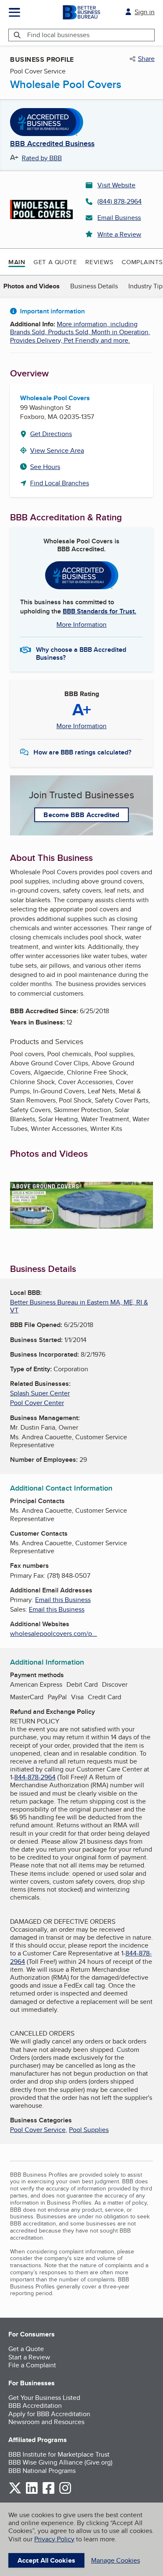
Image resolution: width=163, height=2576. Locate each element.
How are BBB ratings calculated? (82, 752)
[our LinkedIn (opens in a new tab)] (32, 2492)
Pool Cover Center (37, 1403)
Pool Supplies (89, 2130)
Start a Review (29, 2357)
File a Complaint (32, 2365)
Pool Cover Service (38, 2130)
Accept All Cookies (46, 2560)
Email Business (119, 218)
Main (17, 262)
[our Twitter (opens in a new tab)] (15, 2492)
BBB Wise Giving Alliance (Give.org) (60, 2462)
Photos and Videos (32, 286)
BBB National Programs (42, 2471)
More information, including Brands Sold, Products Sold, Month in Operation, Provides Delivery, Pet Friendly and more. (80, 332)
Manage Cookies (116, 2560)
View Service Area (57, 450)
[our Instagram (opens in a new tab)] (65, 2492)
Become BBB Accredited (81, 815)
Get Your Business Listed (44, 2398)
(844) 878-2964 (120, 201)
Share (146, 59)
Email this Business (63, 1600)
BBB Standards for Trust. (99, 611)
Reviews (99, 262)
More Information (81, 624)
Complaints (142, 262)
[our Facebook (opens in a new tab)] (48, 2492)
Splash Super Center (40, 1393)
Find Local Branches (60, 483)
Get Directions (51, 434)
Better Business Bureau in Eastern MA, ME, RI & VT (79, 1306)
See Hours (45, 467)
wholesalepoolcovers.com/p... (53, 1634)
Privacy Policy (54, 2539)
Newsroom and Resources (46, 2422)
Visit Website (116, 185)
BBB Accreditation (35, 2406)
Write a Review (119, 234)
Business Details (94, 286)
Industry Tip (145, 286)
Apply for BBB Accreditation (49, 2414)
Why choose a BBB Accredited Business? (81, 653)
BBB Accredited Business (52, 144)
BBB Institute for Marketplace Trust (59, 2454)
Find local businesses (58, 35)
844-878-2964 (35, 1777)
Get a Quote (55, 262)
